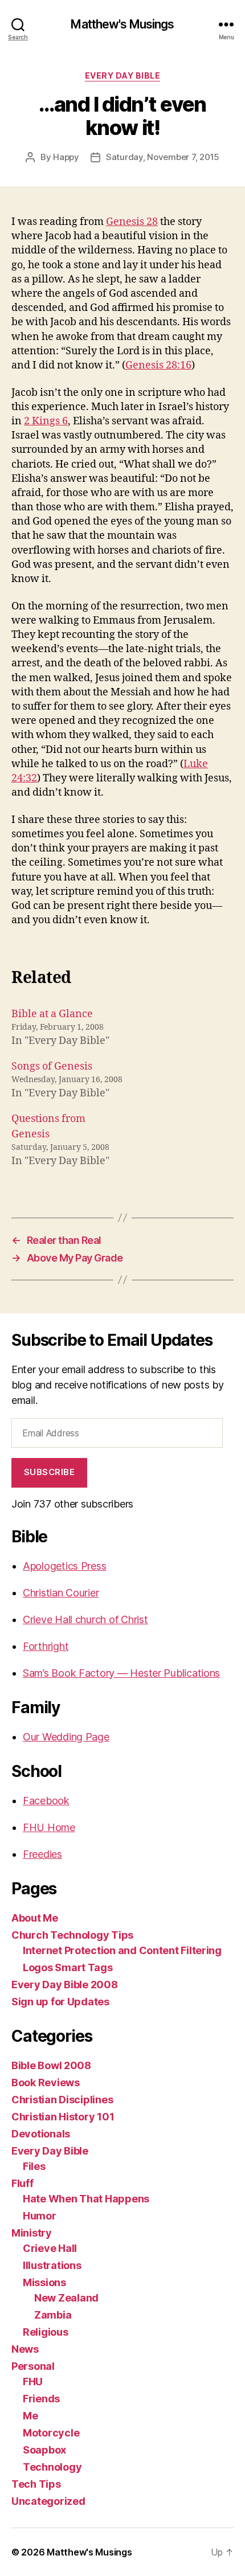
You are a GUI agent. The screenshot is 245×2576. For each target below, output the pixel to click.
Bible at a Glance (52, 1014)
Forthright (46, 1646)
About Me (35, 1918)
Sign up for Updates (60, 2002)
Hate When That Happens (86, 2199)
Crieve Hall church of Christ (85, 1619)
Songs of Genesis (52, 1066)
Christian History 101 (63, 2117)
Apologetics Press (64, 1566)
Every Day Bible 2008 (65, 1985)
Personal (33, 2366)
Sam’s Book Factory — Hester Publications (121, 1673)
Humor (40, 2216)
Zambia (53, 2315)
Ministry (32, 2233)
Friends (41, 2399)
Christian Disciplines (62, 2100)
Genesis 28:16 (158, 365)
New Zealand (66, 2298)
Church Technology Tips (72, 1935)
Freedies (42, 1854)
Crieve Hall (50, 2248)
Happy (66, 157)
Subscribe (50, 1472)
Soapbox (44, 2450)
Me (30, 2416)
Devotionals (41, 2134)
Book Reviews (46, 2082)
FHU (33, 2382)
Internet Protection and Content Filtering (122, 1950)
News (25, 2349)
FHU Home (49, 1827)
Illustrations (52, 2265)
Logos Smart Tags (68, 1967)
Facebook (46, 1801)
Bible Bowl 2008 (51, 2065)
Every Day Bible (123, 75)
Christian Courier (61, 1593)
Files (34, 2166)
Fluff (23, 2183)
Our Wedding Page (66, 1737)
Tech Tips (36, 2484)
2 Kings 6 (46, 421)
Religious (46, 2332)
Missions (44, 2282)
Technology (52, 2467)
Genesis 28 (132, 222)
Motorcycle (51, 2433)
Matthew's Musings (122, 24)
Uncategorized (48, 2501)
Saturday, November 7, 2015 (163, 157)
